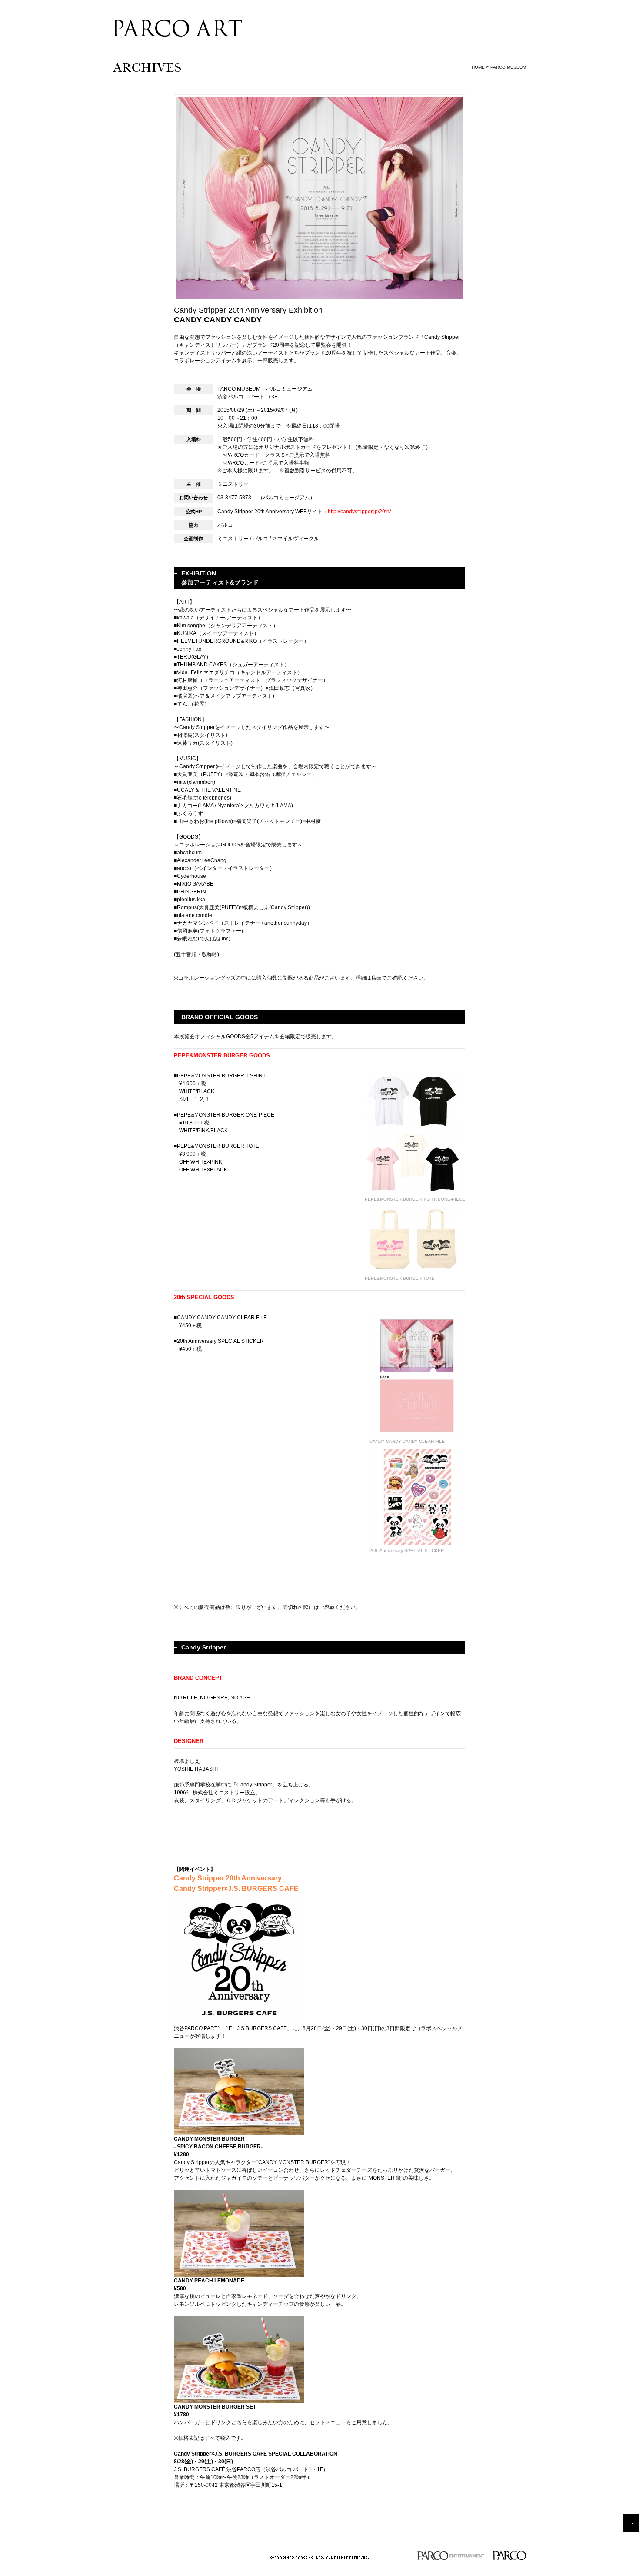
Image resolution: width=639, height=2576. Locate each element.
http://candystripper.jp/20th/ (359, 512)
